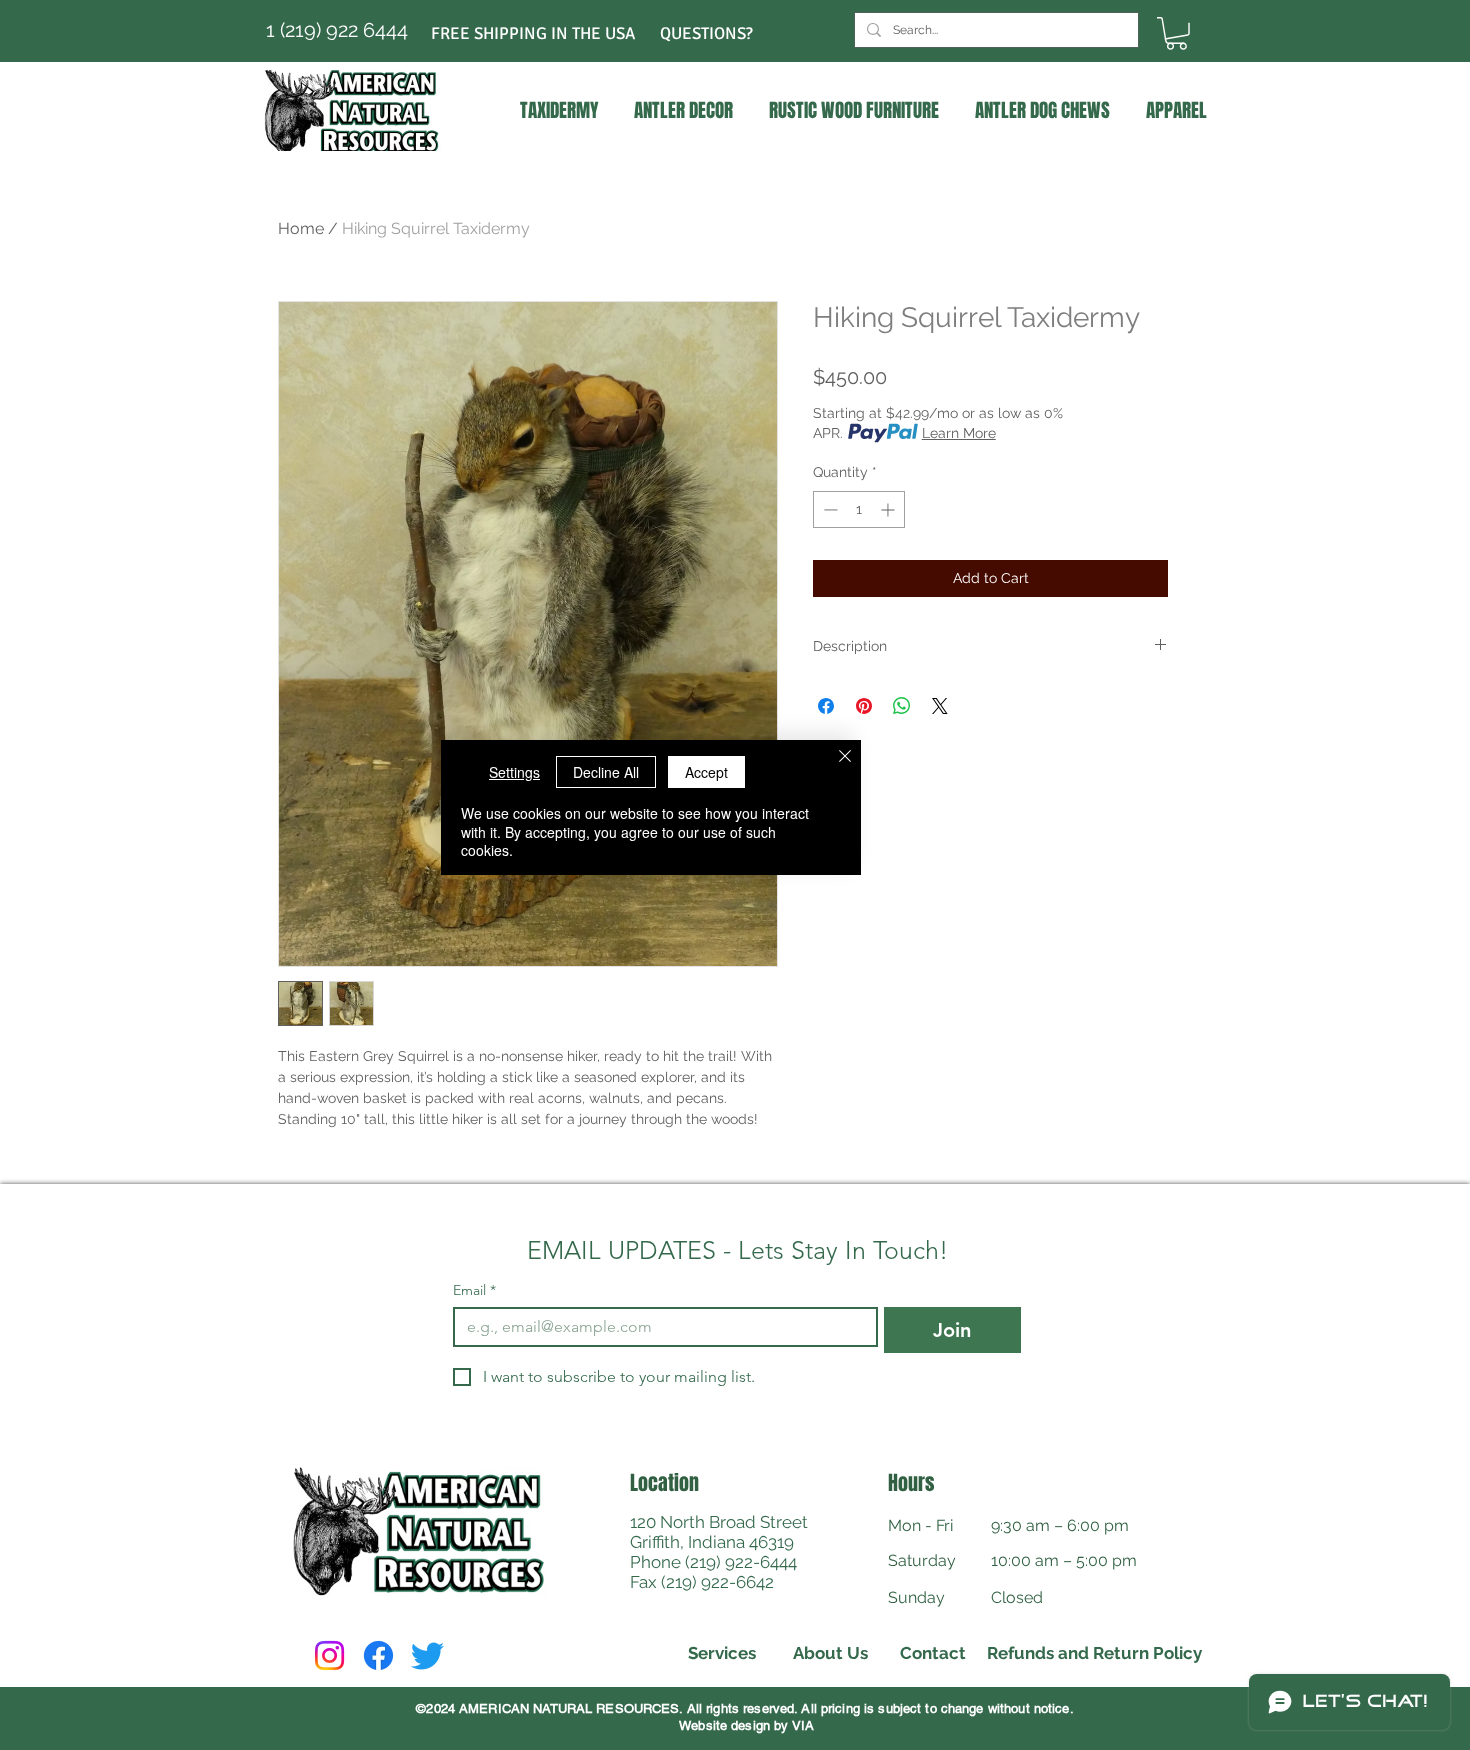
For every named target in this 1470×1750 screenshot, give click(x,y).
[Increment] (889, 509)
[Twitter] (427, 1655)
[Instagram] (329, 1655)
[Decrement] (828, 509)
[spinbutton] (859, 509)
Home (301, 228)
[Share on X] (940, 706)
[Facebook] (378, 1655)
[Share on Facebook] (826, 706)
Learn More (959, 433)
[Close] (845, 758)
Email (474, 1290)
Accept (706, 772)
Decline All (606, 772)
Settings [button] (514, 772)
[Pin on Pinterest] (864, 706)
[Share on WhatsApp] (902, 706)
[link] (1176, 33)
